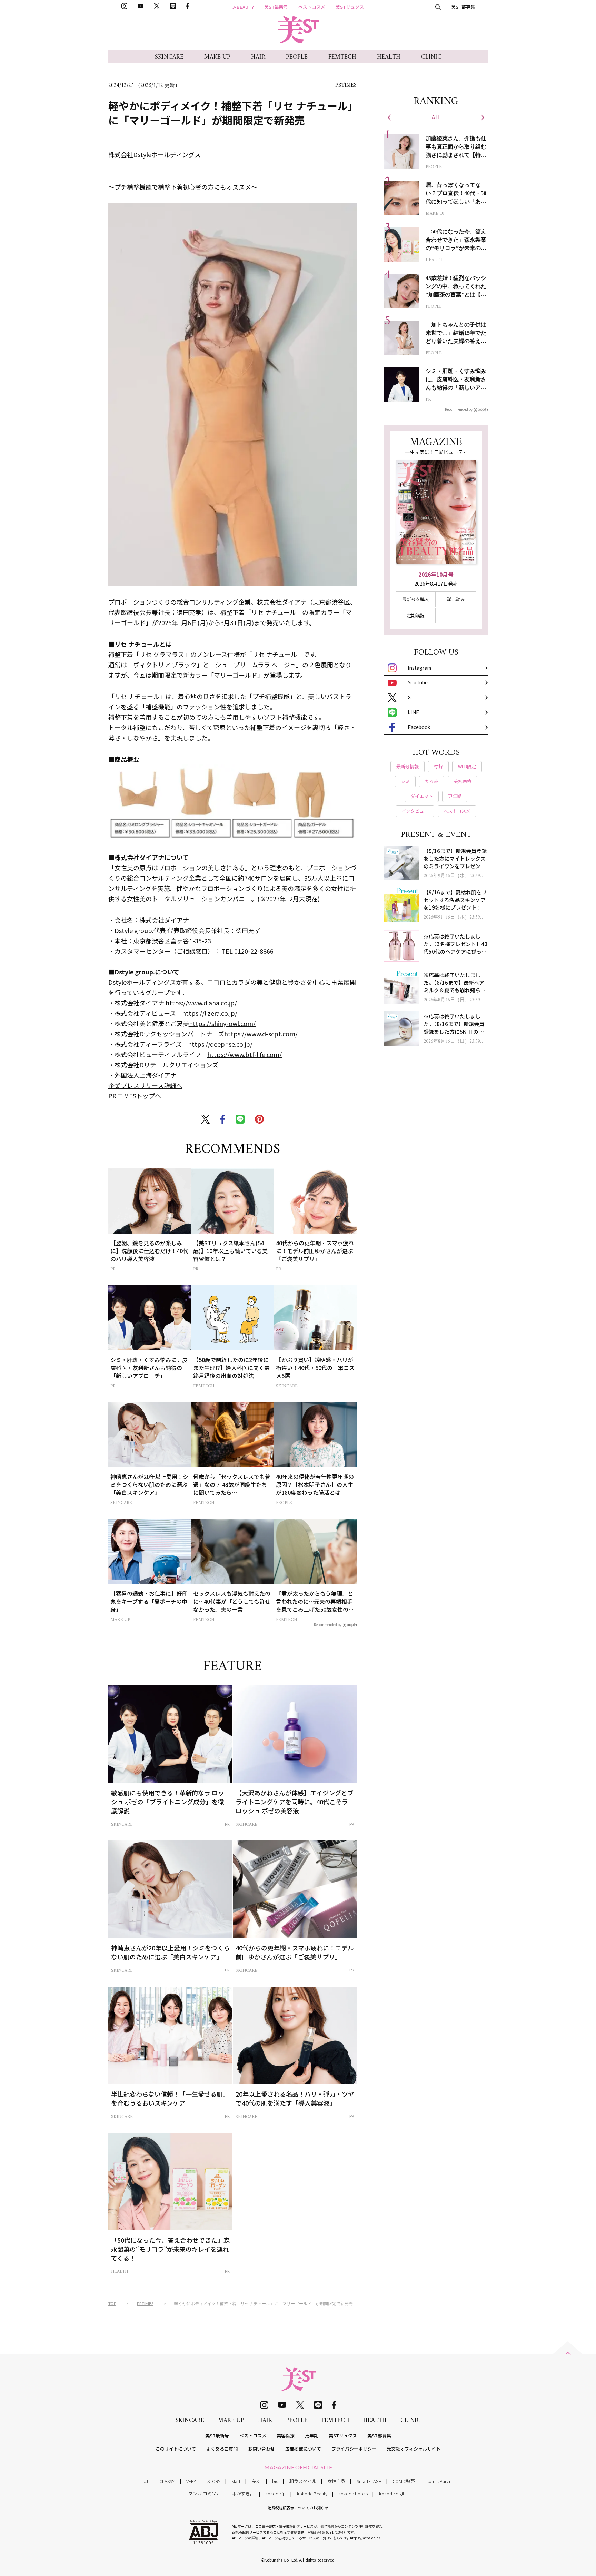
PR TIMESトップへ (135, 1096)
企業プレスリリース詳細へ (145, 1085)
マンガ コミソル (205, 2493)
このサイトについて (176, 2449)
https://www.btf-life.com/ (245, 1054)
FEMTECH (342, 57)
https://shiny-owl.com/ (222, 1023)
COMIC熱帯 (404, 2481)
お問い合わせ (261, 2449)
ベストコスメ (312, 7)
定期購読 (416, 615)
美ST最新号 (276, 7)
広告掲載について (303, 2449)
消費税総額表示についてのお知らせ (298, 2508)
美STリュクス (350, 7)
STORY (214, 2481)
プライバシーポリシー (354, 2449)
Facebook (419, 727)
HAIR (258, 57)
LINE (413, 712)
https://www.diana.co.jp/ (201, 1003)
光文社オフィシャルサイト (414, 2449)
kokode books (353, 2493)
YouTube (418, 682)
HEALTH (389, 57)
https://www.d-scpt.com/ (261, 1034)
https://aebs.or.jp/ (365, 2538)
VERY (191, 2481)
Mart (236, 2481)
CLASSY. (167, 2481)
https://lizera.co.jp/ (210, 1013)
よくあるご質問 (222, 2449)
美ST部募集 (463, 7)
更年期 (312, 2436)
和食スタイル (303, 2481)
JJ (146, 2481)
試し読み (456, 599)
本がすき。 (243, 2493)
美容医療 (286, 2436)
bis (275, 2481)
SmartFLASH (369, 2481)
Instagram (419, 668)
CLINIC (431, 57)
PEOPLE (297, 57)
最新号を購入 (416, 599)
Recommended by (328, 1624)
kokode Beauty (312, 2493)
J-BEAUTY (243, 7)
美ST (256, 2481)
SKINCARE (169, 57)
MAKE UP (217, 57)
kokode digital (393, 2493)
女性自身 (336, 2481)
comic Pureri (439, 2481)
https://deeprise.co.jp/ (220, 1044)
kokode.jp (275, 2493)
